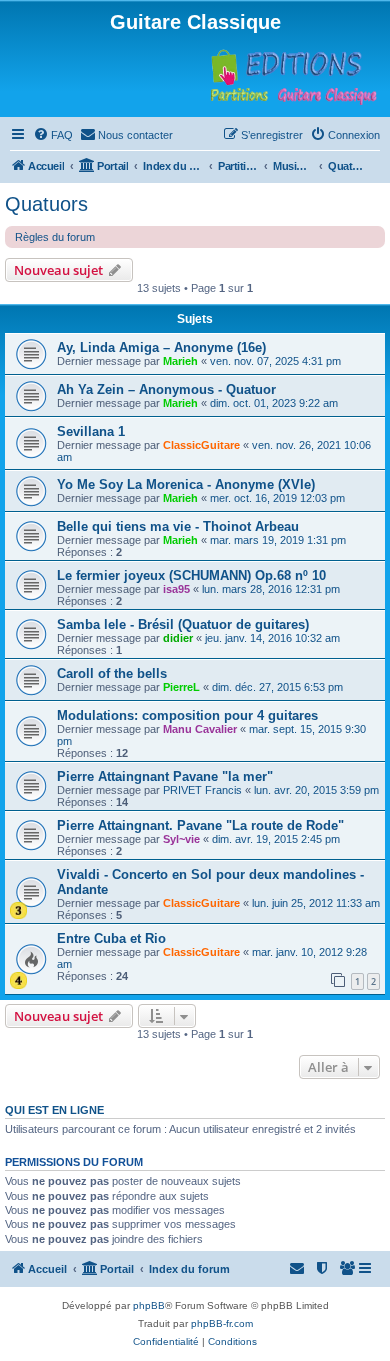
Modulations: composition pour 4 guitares (187, 715)
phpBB (149, 1305)
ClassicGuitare (201, 445)
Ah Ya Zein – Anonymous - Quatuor (166, 389)
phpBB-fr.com (222, 1323)
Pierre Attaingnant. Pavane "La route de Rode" (200, 825)
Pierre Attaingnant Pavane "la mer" (165, 776)
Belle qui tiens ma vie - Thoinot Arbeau (178, 526)
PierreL (181, 687)
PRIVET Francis (202, 790)
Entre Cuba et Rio (111, 938)
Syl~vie (181, 839)
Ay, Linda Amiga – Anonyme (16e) (161, 347)
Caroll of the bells (112, 673)
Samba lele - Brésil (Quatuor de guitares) (183, 624)
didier (178, 638)
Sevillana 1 (91, 431)
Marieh (180, 361)
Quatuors (46, 204)
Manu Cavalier (200, 729)
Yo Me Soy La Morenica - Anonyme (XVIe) (186, 484)
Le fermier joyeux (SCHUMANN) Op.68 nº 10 (191, 575)
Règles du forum (55, 237)
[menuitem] (53, 135)
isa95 (176, 589)
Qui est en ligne (54, 1110)
